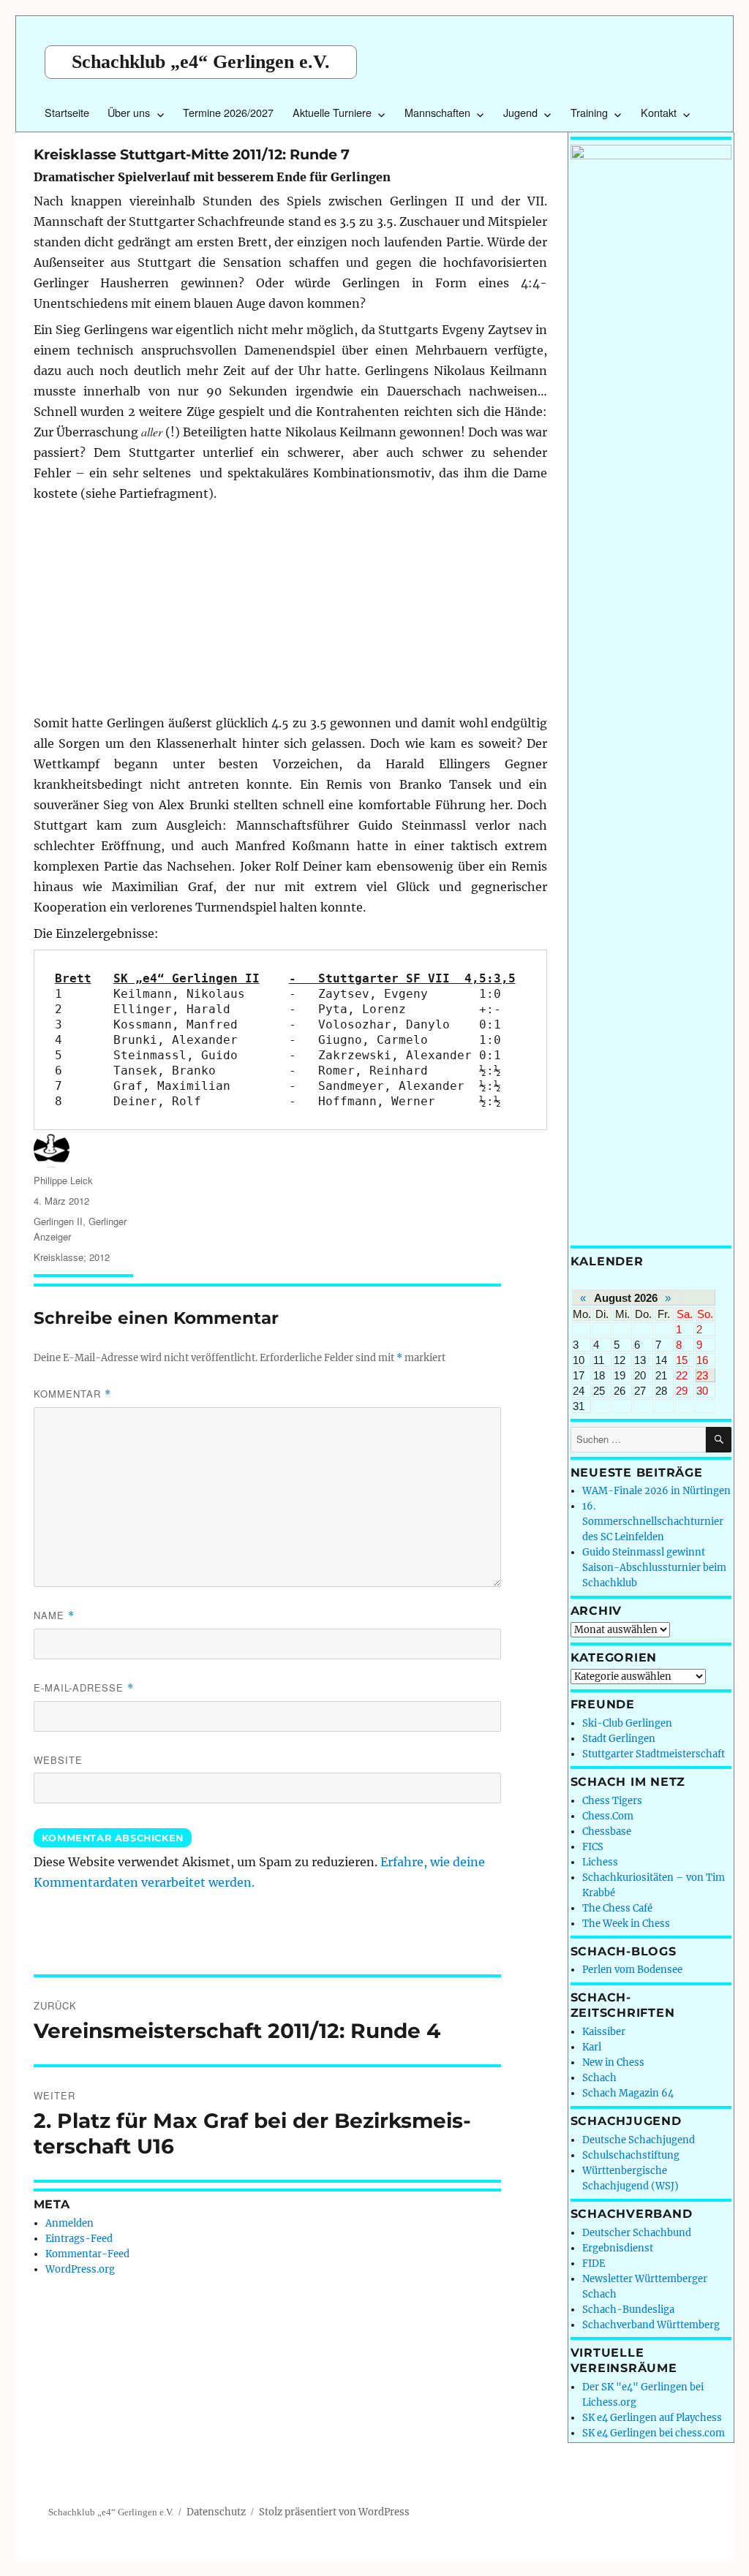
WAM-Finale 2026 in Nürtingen (656, 1491)
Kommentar (72, 1394)
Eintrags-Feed (79, 2239)
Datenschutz (216, 2512)
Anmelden (69, 2223)
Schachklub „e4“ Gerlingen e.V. (201, 62)
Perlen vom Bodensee (632, 1970)
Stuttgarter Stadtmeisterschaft (654, 1754)
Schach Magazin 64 (628, 2093)
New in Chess (613, 2062)
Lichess (600, 1862)
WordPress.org (80, 2269)
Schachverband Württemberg (651, 2325)
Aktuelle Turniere (332, 112)
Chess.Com (608, 1816)
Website (58, 1760)
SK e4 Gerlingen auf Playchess (652, 2418)
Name (54, 1615)
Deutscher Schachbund (637, 2233)
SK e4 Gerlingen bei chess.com (654, 2433)
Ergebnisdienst (618, 2248)
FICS (593, 1847)
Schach (599, 2078)
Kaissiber (604, 2032)
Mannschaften (437, 112)
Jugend (520, 112)
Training (589, 112)
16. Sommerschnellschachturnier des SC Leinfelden (653, 1522)
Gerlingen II (58, 1221)
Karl (592, 2047)
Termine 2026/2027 (228, 112)
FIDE (594, 2264)
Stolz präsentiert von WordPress (334, 2512)
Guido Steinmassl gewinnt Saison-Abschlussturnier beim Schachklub (654, 1568)
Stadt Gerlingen (619, 1739)
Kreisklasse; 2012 (72, 1257)
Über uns (129, 112)
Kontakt (659, 112)
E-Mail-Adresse (84, 1687)
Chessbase (607, 1831)
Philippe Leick (63, 1180)
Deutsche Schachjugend (639, 2140)
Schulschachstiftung (631, 2155)
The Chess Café (617, 1908)
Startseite (67, 112)
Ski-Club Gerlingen (627, 1723)
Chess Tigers (612, 1801)
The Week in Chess (626, 1924)
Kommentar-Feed (87, 2254)
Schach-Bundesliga (628, 2310)
